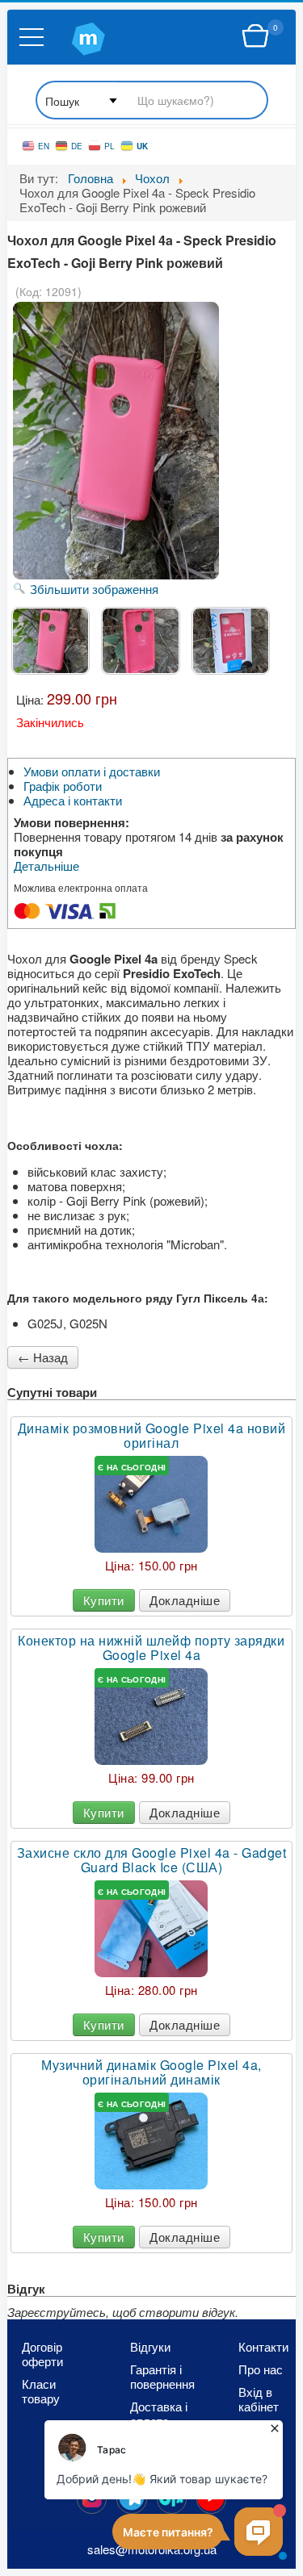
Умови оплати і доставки (92, 772)
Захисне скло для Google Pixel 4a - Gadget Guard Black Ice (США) (152, 1860)
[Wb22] (255, 36)
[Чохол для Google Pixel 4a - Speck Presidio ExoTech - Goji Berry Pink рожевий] (50, 641)
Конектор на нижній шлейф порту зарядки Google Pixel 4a (151, 1648)
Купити (104, 1600)
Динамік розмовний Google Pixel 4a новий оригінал (152, 1436)
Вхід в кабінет (259, 2399)
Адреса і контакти (73, 801)
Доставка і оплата (159, 2414)
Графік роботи (63, 786)
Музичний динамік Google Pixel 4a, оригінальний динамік (151, 2072)
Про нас (261, 2369)
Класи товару (41, 2391)
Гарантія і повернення (159, 2377)
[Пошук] (151, 101)
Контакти (263, 2347)
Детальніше (46, 866)
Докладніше (185, 1600)
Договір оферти (42, 2354)
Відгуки (150, 2347)
